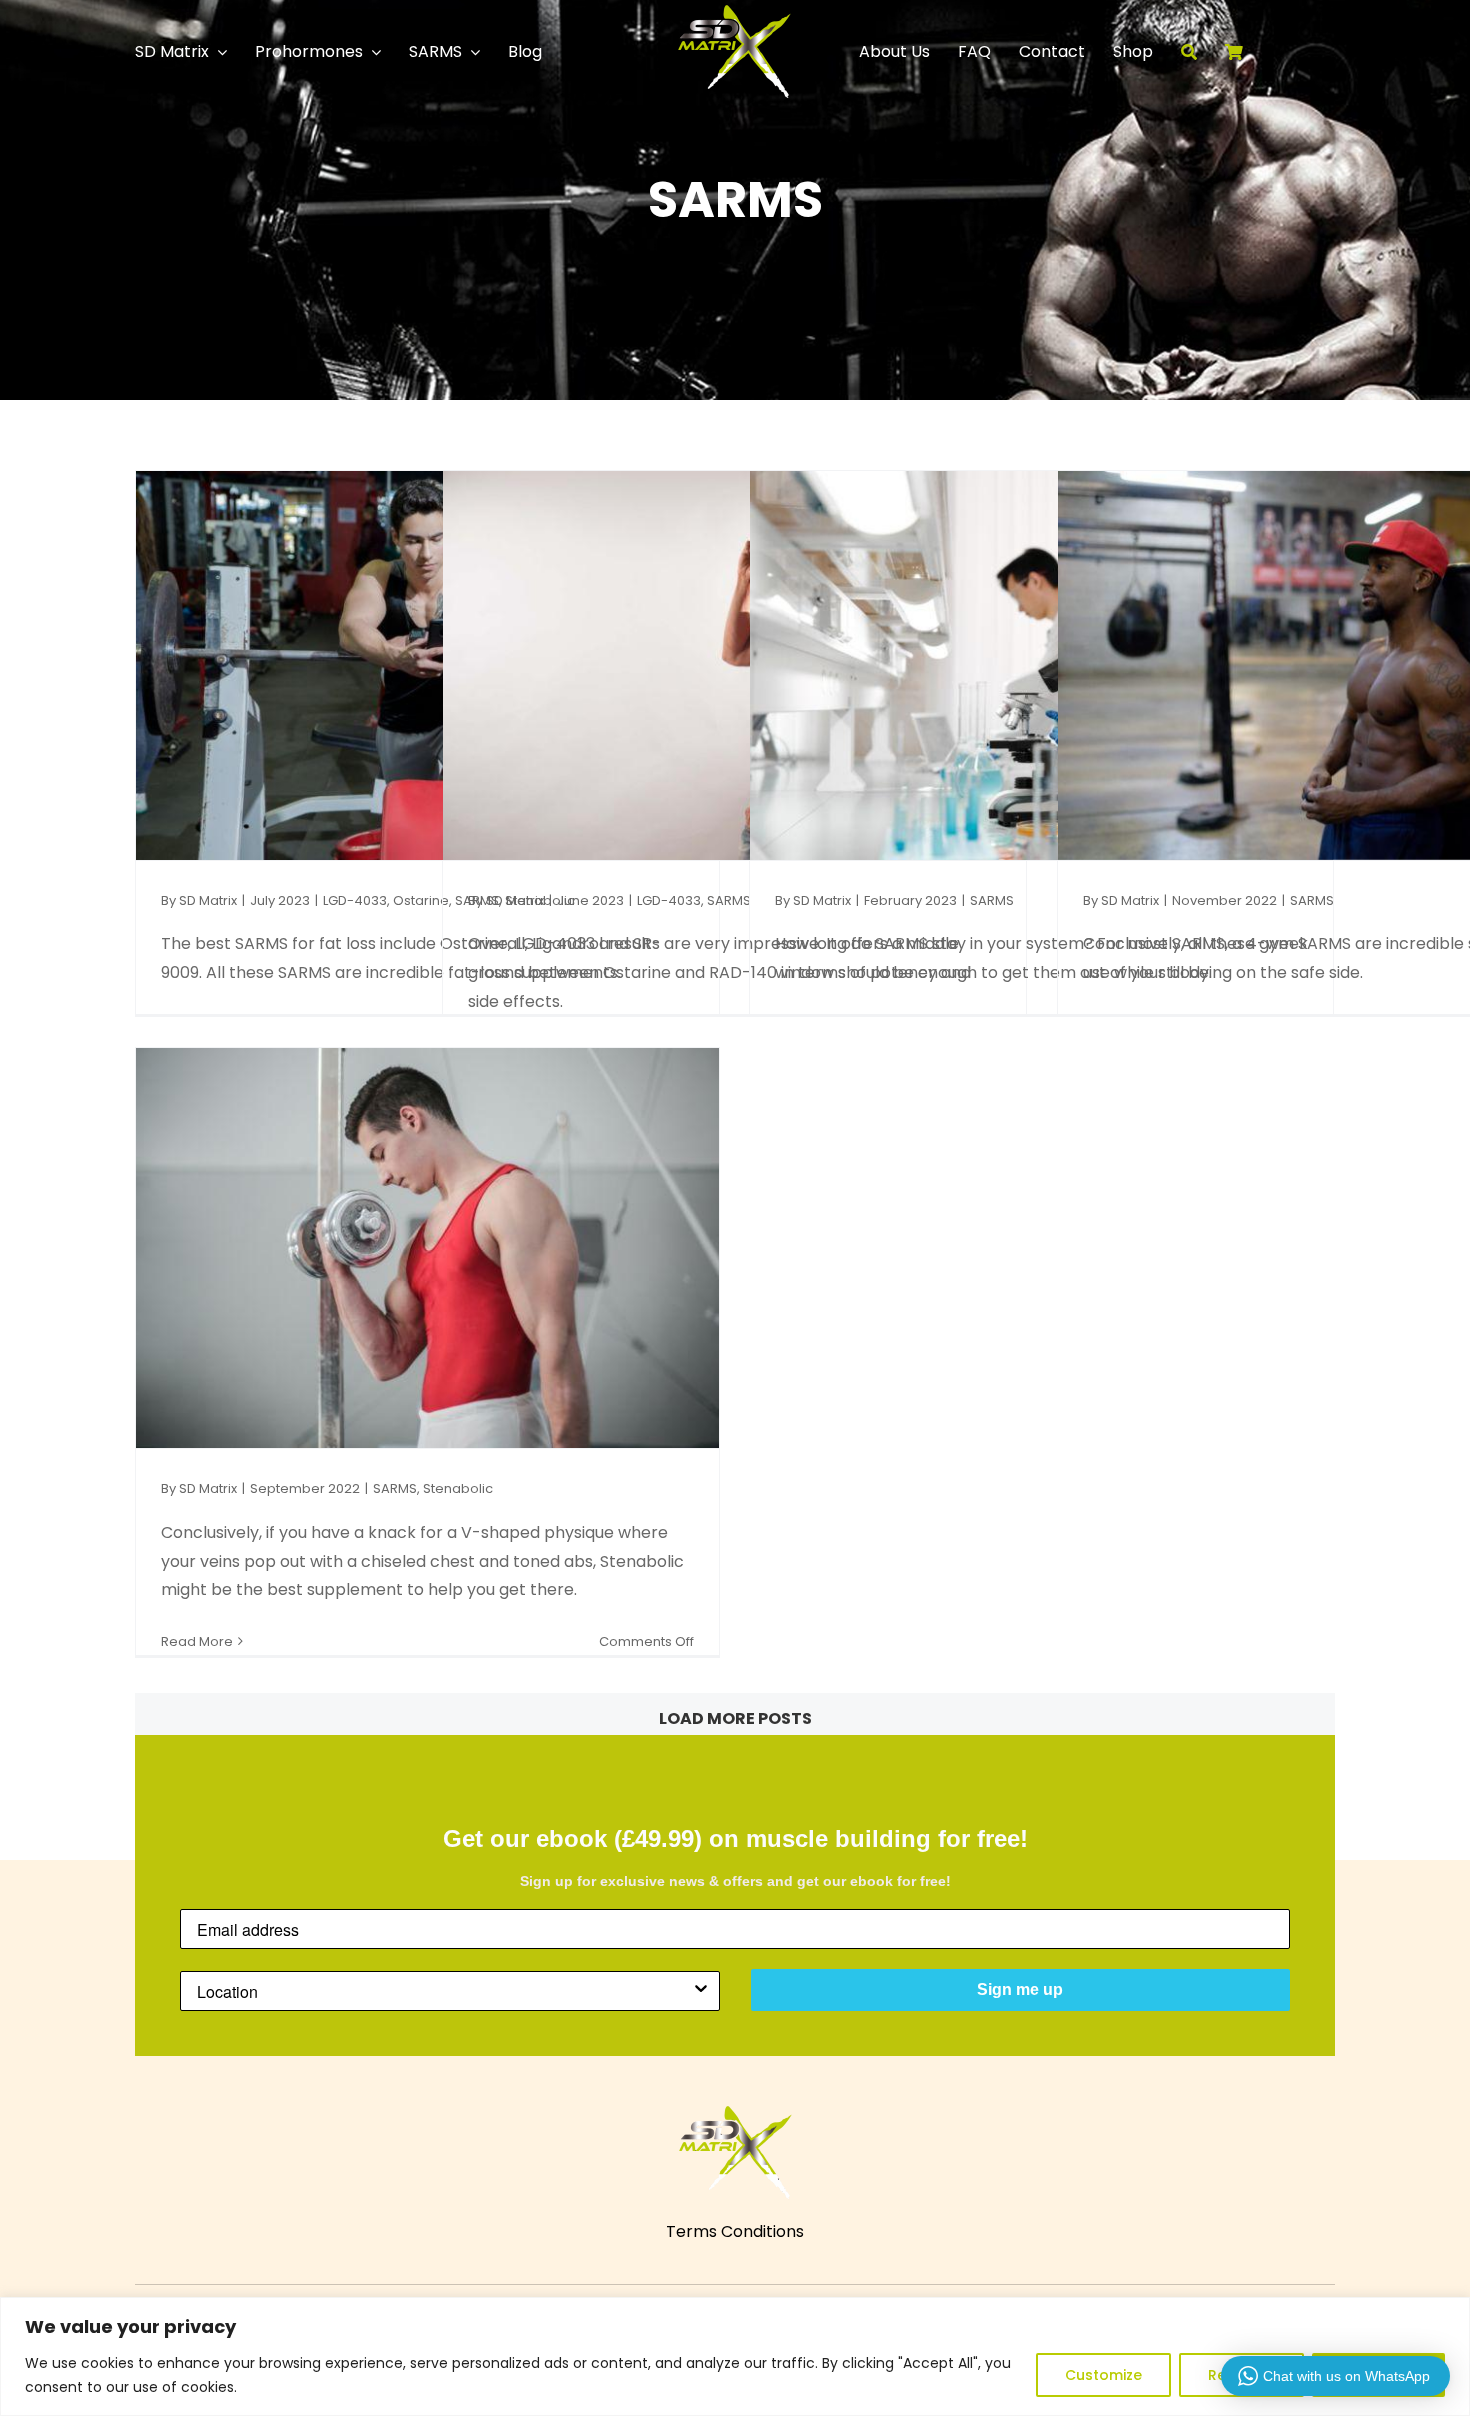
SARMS (729, 900)
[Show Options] (701, 1991)
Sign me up (1020, 1989)
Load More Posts (735, 1718)
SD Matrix (208, 900)
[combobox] (444, 1991)
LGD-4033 (355, 900)
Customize (1103, 2375)
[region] (735, 2356)
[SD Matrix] (734, 12)
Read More (197, 1641)
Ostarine (421, 900)
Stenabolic (458, 1488)
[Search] (1203, 52)
